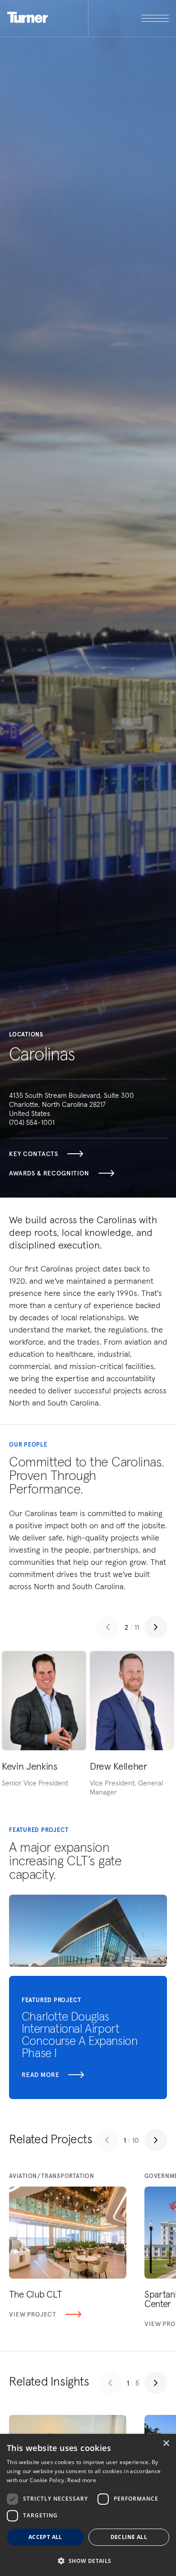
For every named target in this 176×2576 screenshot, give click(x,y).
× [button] (166, 2444)
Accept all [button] (45, 2537)
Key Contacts (34, 1154)
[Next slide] (156, 1627)
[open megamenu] (129, 18)
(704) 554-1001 (32, 1122)
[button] (88, 2560)
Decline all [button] (129, 2537)
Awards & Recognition (49, 1173)
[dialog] (88, 2505)
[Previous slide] (108, 1627)
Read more (41, 2075)
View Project (33, 2314)
